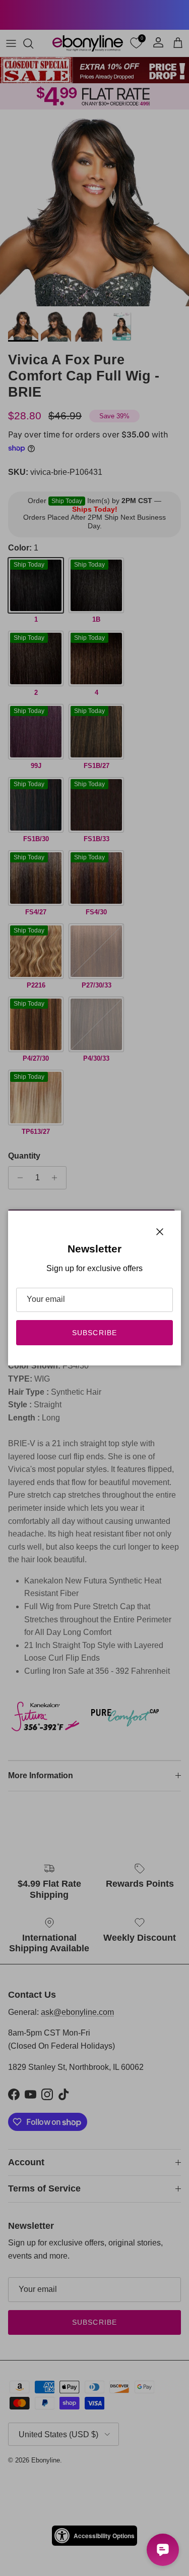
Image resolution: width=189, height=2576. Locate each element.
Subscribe (94, 1333)
